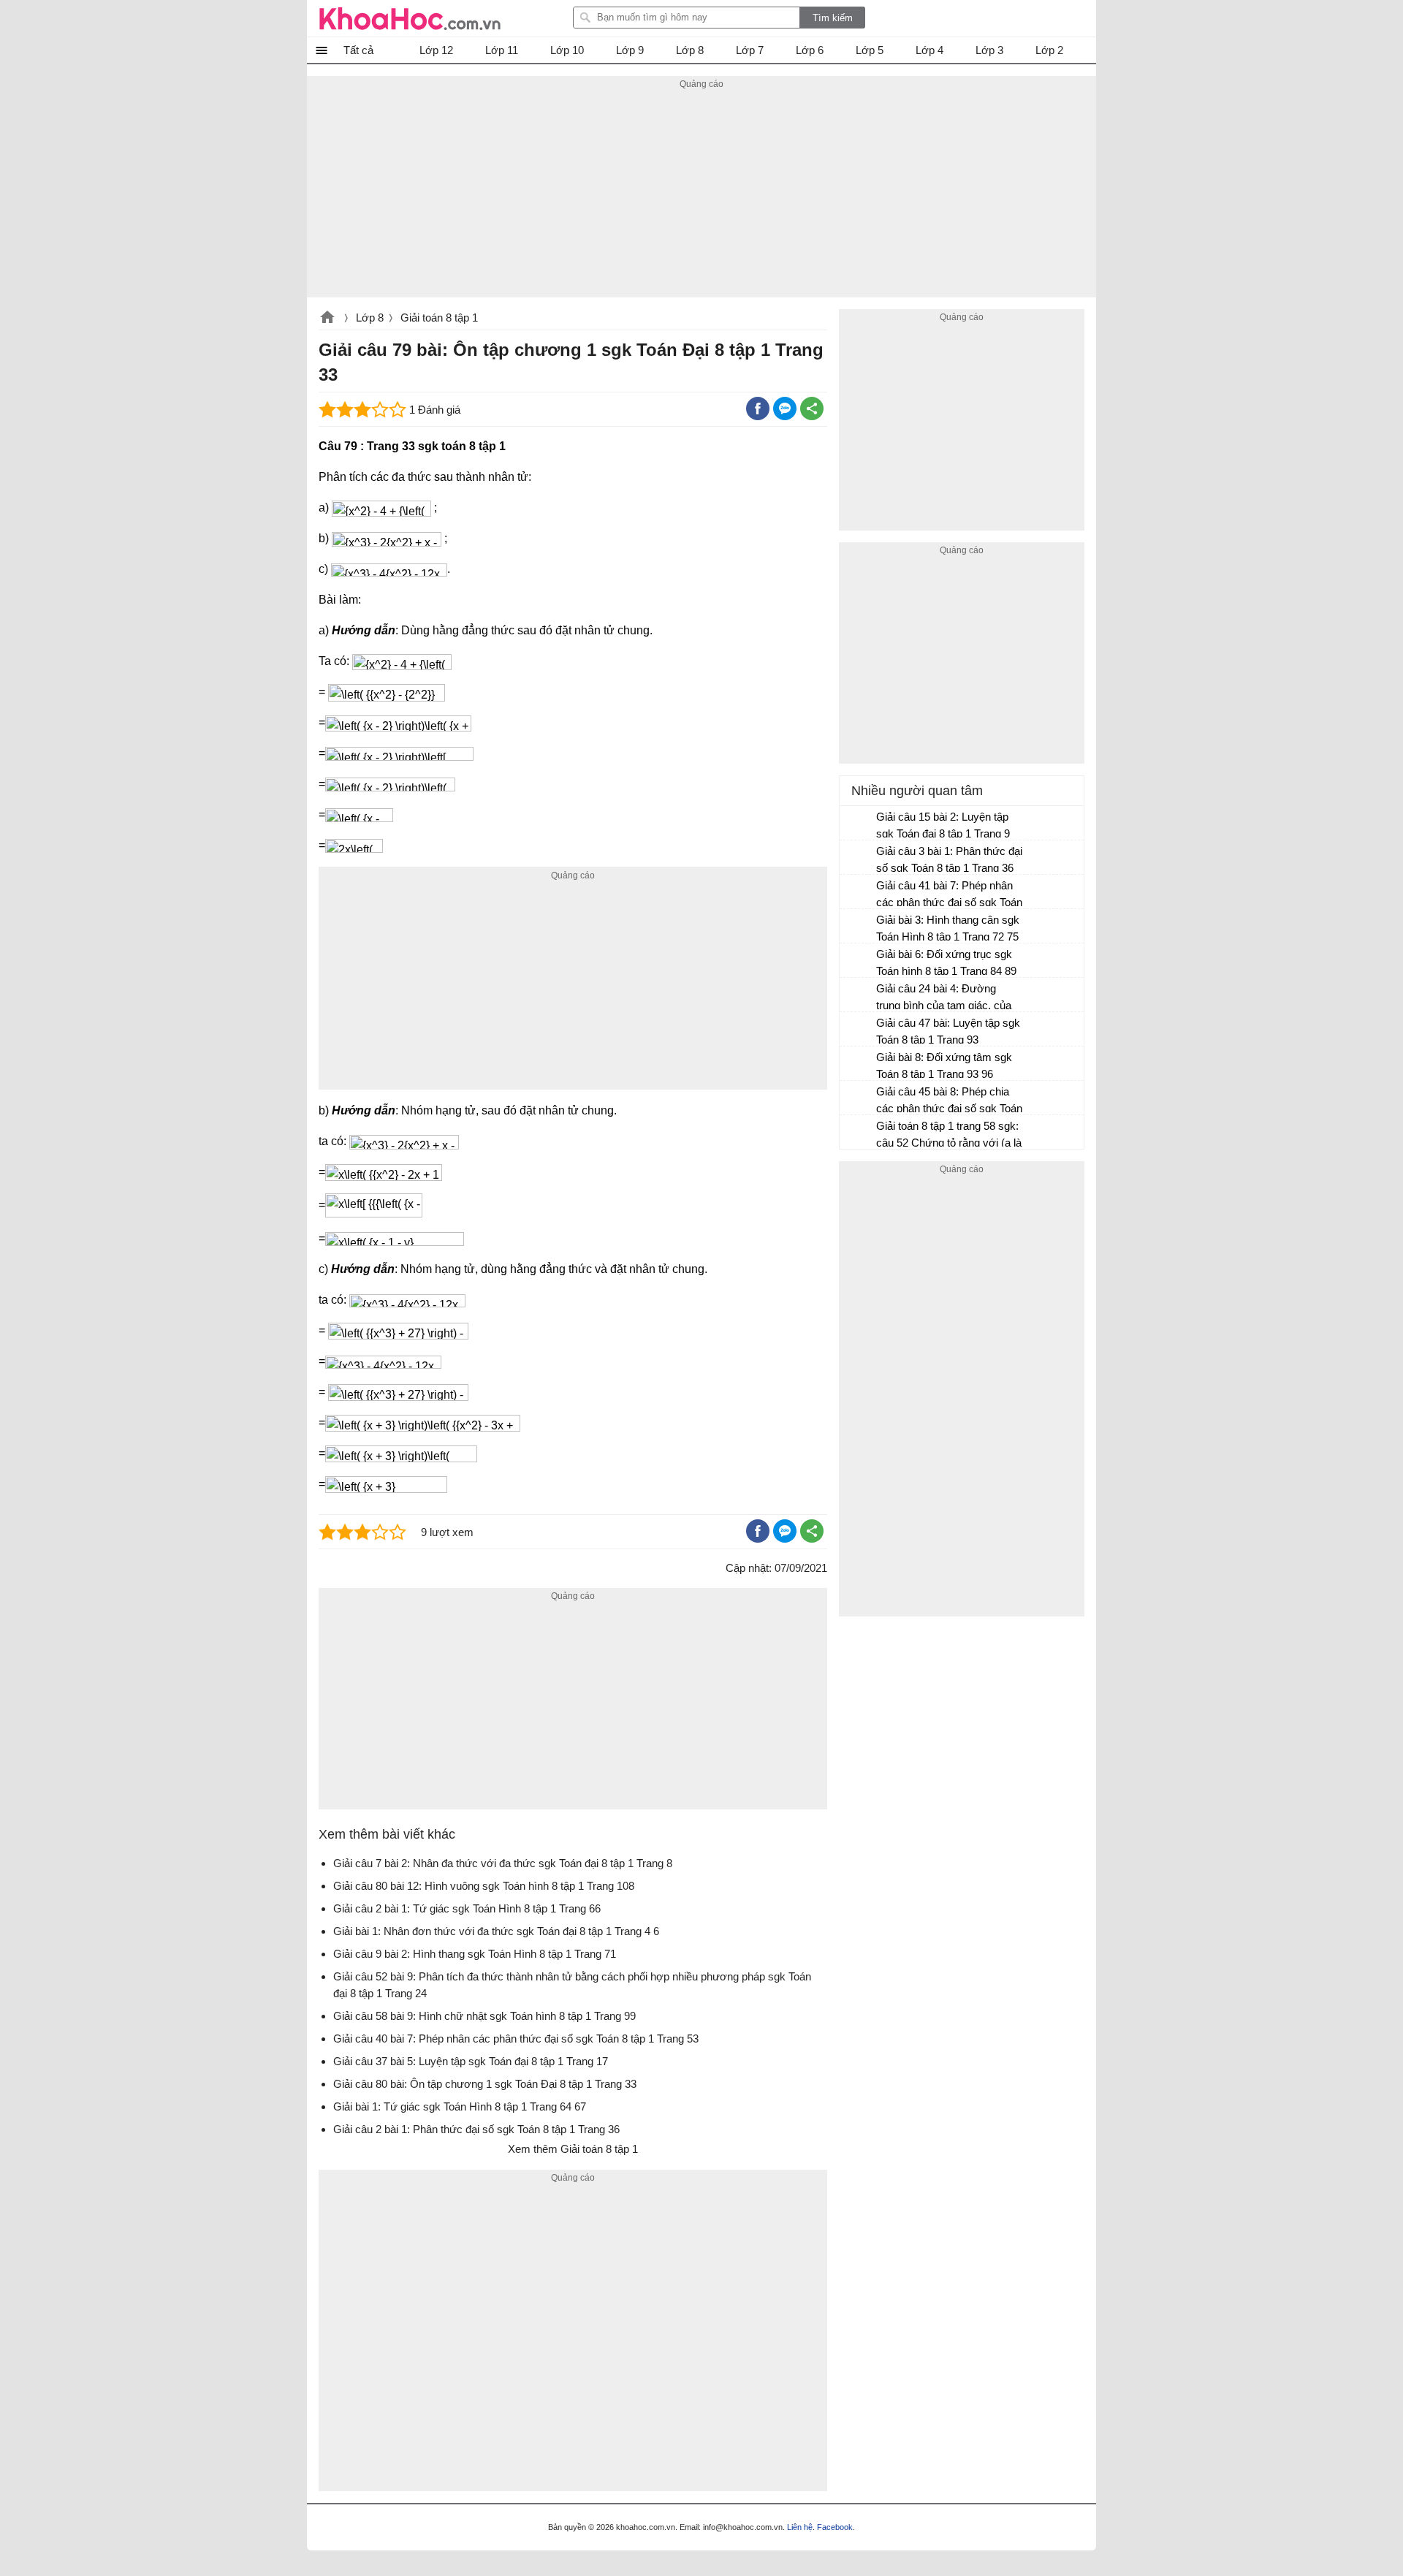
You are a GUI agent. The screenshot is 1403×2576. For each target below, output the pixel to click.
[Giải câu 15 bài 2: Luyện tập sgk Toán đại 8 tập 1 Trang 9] (859, 824)
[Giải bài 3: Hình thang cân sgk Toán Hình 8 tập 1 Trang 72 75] (859, 927)
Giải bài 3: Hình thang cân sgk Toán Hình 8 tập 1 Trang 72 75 (948, 928)
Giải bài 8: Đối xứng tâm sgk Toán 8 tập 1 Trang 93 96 (944, 1065)
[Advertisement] (701, 195)
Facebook (835, 2527)
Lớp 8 (370, 318)
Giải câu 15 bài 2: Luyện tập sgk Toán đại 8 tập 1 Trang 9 (943, 825)
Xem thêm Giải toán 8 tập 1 (573, 2149)
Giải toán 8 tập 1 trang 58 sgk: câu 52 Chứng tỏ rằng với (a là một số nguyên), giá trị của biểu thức (949, 1136)
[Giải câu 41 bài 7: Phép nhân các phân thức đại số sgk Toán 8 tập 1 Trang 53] (859, 892)
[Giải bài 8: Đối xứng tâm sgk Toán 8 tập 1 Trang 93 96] (859, 1064)
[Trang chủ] (410, 18)
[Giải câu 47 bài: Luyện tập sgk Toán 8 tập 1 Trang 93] (859, 1030)
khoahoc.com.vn (327, 319)
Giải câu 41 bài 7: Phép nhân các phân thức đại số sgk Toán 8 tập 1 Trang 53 (949, 896)
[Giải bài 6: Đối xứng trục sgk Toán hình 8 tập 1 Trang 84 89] (859, 961)
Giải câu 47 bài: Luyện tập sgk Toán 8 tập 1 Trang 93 (948, 1031)
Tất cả (358, 50)
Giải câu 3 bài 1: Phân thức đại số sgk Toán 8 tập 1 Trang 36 (949, 859)
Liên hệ (800, 2527)
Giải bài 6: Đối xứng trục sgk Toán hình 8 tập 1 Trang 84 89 (946, 962)
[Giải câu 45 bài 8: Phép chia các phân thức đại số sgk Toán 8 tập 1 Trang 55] (859, 1098)
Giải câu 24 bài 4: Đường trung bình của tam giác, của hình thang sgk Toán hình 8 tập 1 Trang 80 (949, 999)
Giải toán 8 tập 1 (439, 318)
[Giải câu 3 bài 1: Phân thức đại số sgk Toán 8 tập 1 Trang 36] (859, 858)
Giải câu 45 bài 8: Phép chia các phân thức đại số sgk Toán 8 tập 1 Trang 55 (949, 1102)
